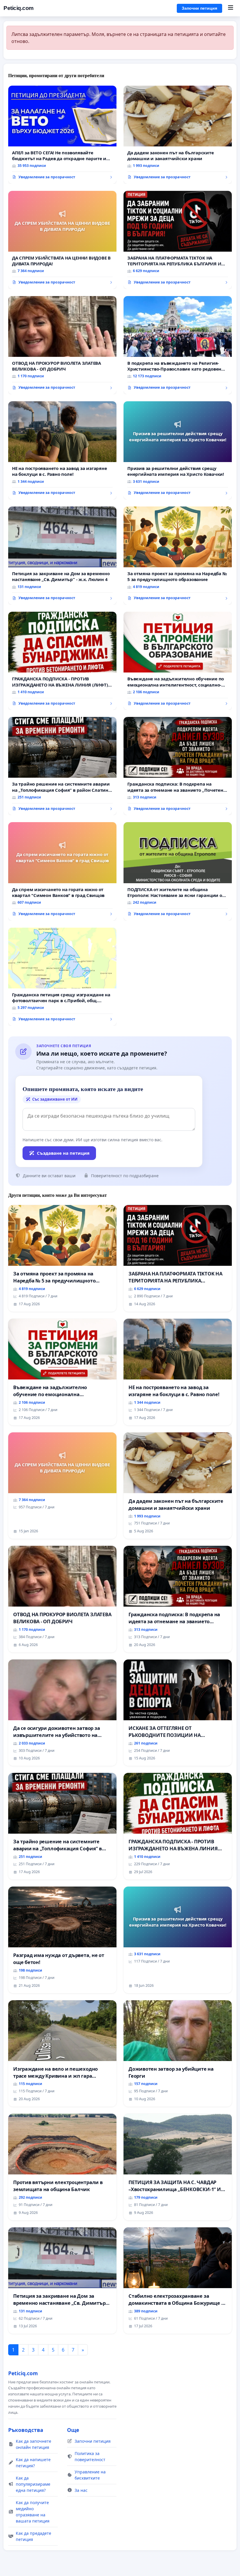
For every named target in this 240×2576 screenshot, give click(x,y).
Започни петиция (199, 8)
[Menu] (230, 8)
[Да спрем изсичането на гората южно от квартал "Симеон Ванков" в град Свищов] (62, 871)
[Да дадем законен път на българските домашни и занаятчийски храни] (178, 135)
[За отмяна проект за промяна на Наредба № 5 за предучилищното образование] (178, 556)
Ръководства (26, 2430)
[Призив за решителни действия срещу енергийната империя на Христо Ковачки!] (178, 450)
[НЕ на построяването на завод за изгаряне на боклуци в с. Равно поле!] (62, 450)
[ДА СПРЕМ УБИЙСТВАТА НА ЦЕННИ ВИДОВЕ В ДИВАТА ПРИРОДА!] (62, 240)
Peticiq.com (19, 8)
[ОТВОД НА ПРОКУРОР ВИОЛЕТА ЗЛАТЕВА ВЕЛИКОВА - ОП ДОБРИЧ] (62, 345)
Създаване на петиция (63, 1153)
